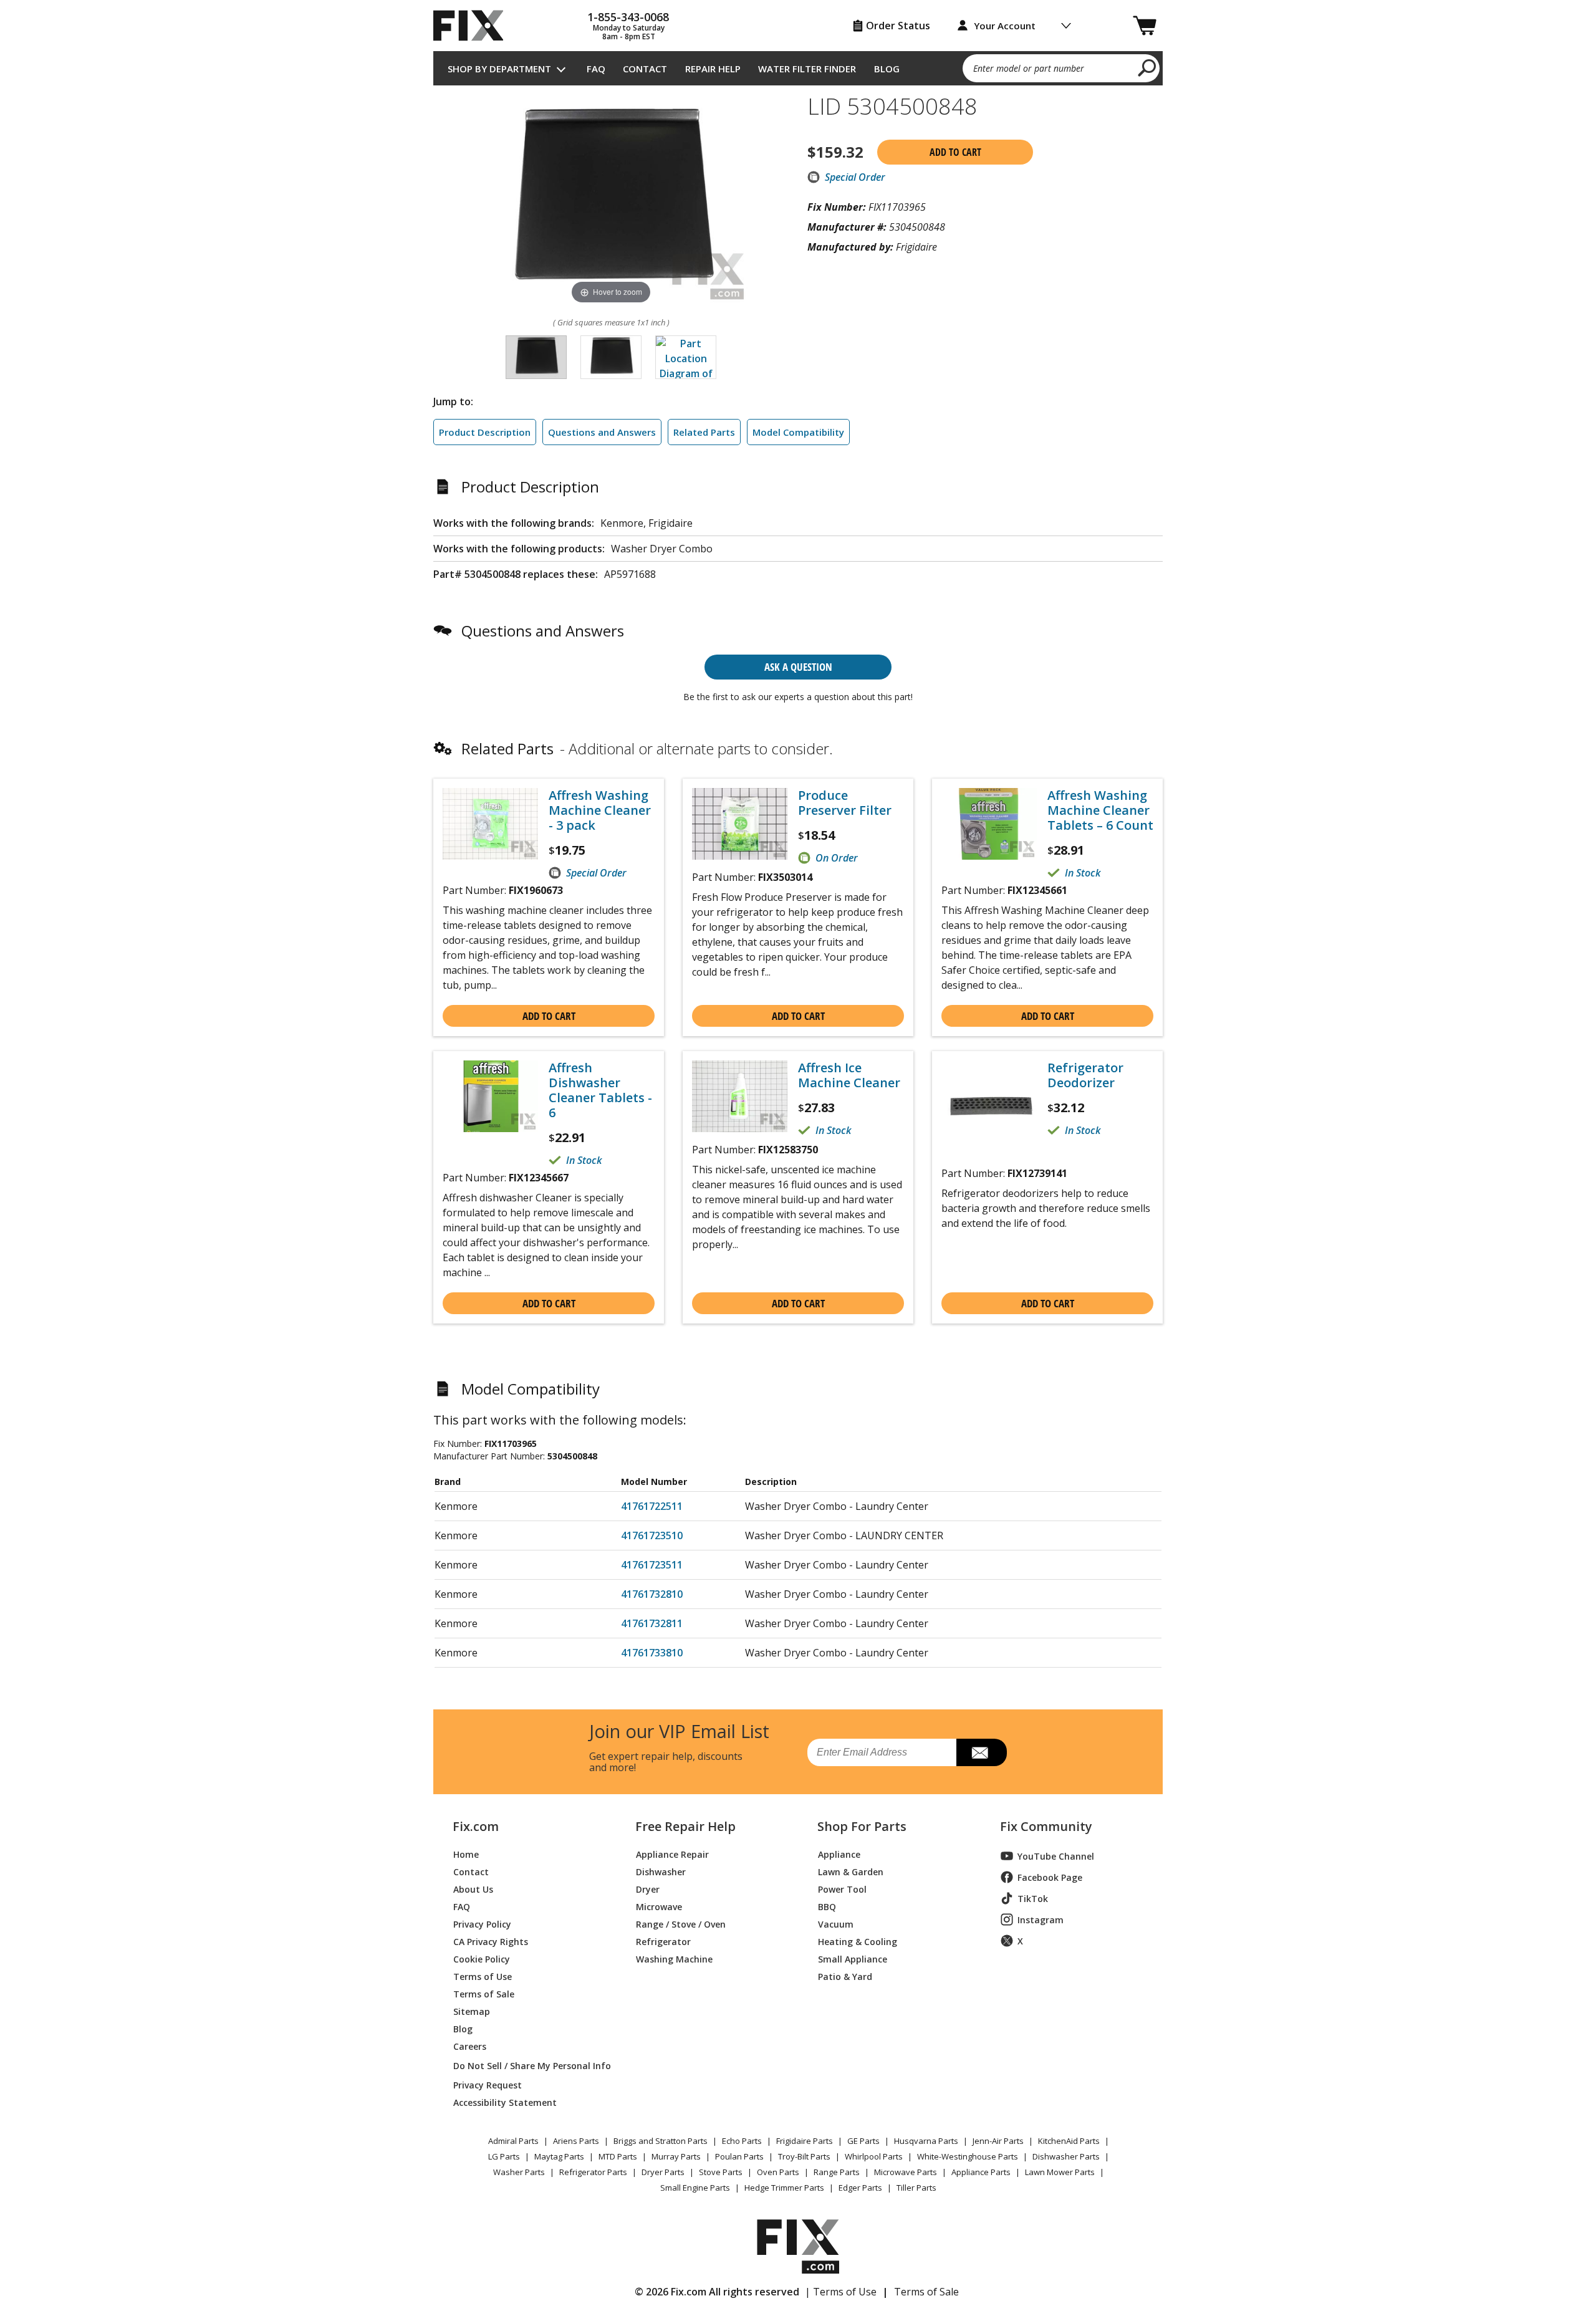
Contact (645, 69)
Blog (887, 69)
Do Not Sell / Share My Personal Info (527, 2066)
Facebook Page (1050, 1877)
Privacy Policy (482, 1924)
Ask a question (798, 667)
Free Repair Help (685, 1827)
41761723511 (652, 1565)
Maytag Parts (559, 2156)
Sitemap (472, 2011)
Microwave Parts (906, 2172)
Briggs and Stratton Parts (661, 2141)
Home (466, 1854)
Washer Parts (519, 2172)
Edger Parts (860, 2188)
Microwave (659, 1906)
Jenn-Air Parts (998, 2141)
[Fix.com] (474, 26)
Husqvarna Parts (926, 2141)
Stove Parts (721, 2172)
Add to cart (955, 152)
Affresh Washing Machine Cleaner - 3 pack (600, 810)
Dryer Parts (663, 2172)
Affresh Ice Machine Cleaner (849, 1075)
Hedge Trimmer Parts (784, 2188)
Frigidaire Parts (805, 2141)
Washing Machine (674, 1958)
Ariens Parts (576, 2141)
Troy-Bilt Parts (804, 2156)
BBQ (827, 1906)
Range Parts (837, 2172)
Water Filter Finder (807, 69)
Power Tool (842, 1889)
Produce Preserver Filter (845, 803)
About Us (473, 1889)
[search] (1147, 67)
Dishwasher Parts (1066, 2156)
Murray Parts (676, 2156)
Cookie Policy (482, 1958)
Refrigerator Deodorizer (1085, 1075)
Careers (470, 2046)
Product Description (485, 432)
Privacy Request (488, 2084)
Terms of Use (483, 1976)
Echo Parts (742, 2141)
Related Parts (704, 432)
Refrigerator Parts (593, 2172)
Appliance (839, 1854)
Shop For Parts (862, 1827)
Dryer (648, 1889)
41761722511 (652, 1506)
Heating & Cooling (858, 1941)
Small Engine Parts (695, 2188)
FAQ (596, 69)
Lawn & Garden (851, 1871)
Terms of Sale (484, 1993)
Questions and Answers (602, 432)
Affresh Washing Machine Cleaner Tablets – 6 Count (1100, 810)
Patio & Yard (845, 1976)
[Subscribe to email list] (982, 1752)
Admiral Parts (513, 2141)
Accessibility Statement (505, 2102)
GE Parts (863, 2141)
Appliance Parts (981, 2172)
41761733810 (652, 1653)
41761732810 (652, 1594)
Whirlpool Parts (874, 2156)
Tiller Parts (916, 2188)
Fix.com (476, 1827)
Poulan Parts (739, 2156)
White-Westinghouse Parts (968, 2156)
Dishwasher (661, 1871)
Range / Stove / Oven (681, 1924)
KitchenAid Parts (1069, 2141)
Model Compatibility (798, 432)
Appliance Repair (672, 1854)
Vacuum (836, 1924)
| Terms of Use (841, 2292)
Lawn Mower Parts (1060, 2172)
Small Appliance (853, 1958)
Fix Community (1046, 1827)
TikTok (1033, 1899)
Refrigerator (663, 1941)
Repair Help (713, 69)
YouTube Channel (1056, 1856)
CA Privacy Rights (491, 1941)
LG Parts (504, 2156)
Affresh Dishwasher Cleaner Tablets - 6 (600, 1090)
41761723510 (652, 1535)
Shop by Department (499, 69)
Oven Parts (778, 2172)
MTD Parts (618, 2156)
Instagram (1041, 1920)
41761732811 (652, 1623)
